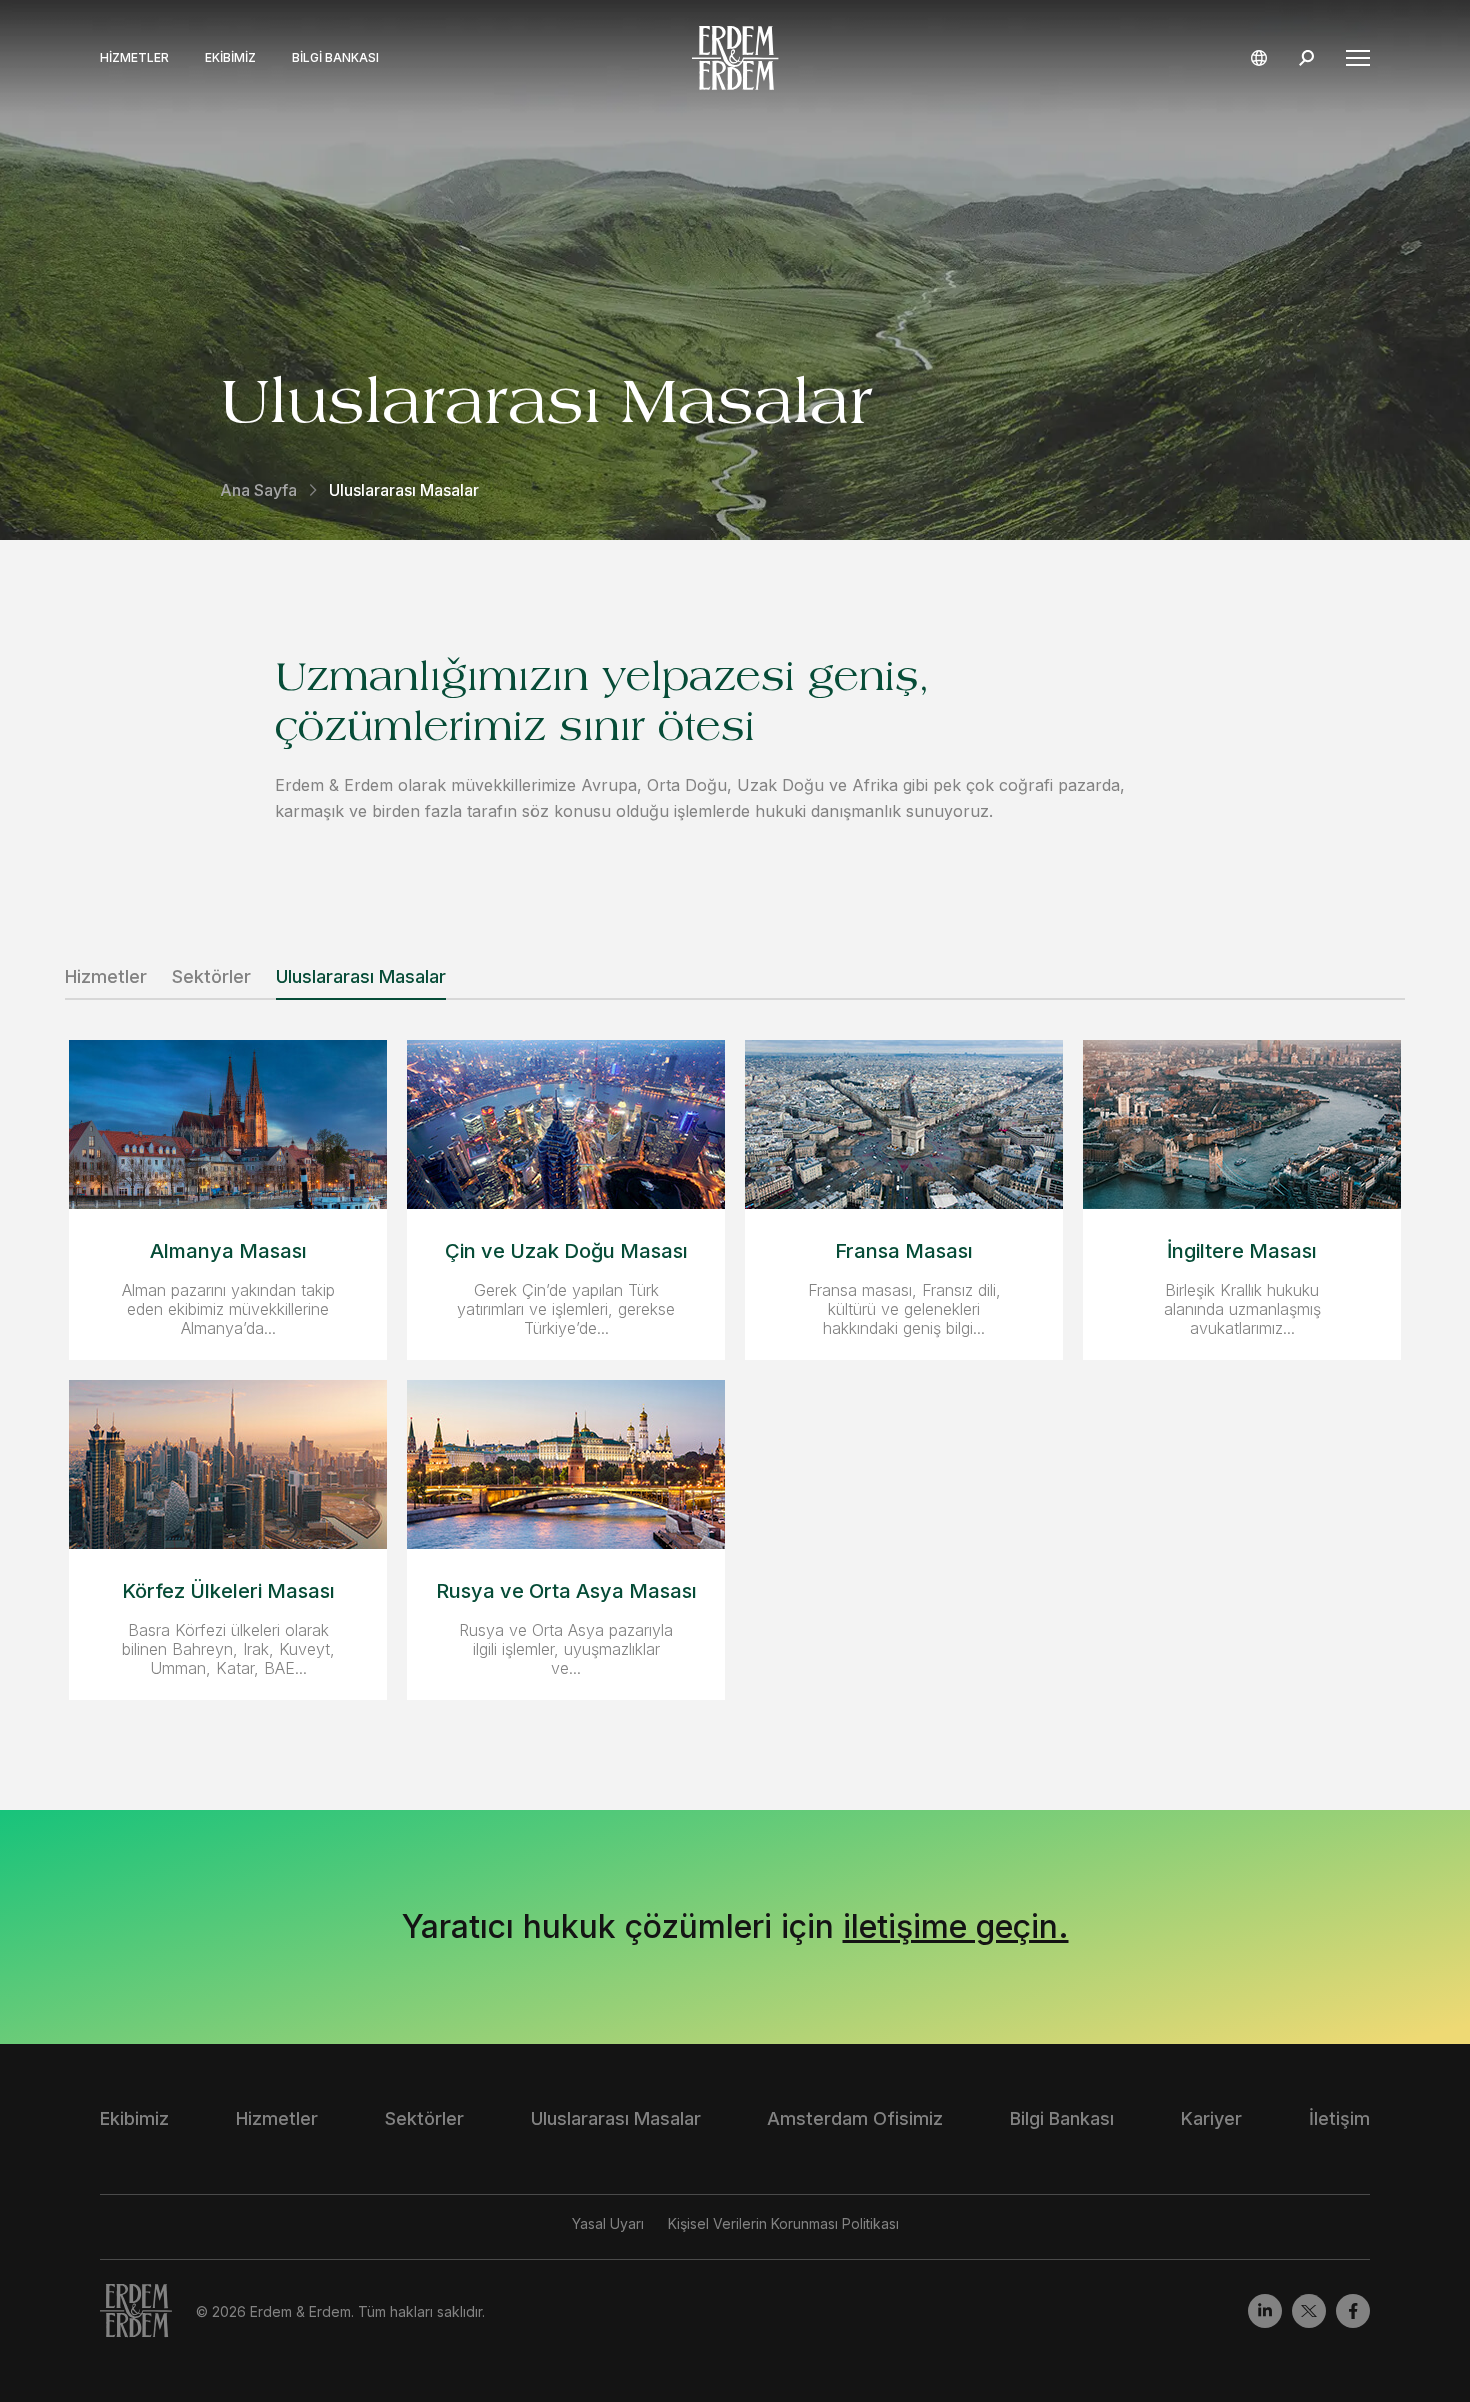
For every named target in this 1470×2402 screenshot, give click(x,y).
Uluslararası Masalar (361, 976)
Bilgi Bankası (335, 58)
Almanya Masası (228, 1251)
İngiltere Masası (1242, 1251)
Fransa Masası (904, 1251)
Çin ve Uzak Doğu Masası (566, 1251)
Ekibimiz (230, 58)
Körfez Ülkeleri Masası (228, 1591)
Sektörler (211, 976)
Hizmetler (134, 58)
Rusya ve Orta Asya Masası (566, 1591)
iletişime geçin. (956, 1926)
